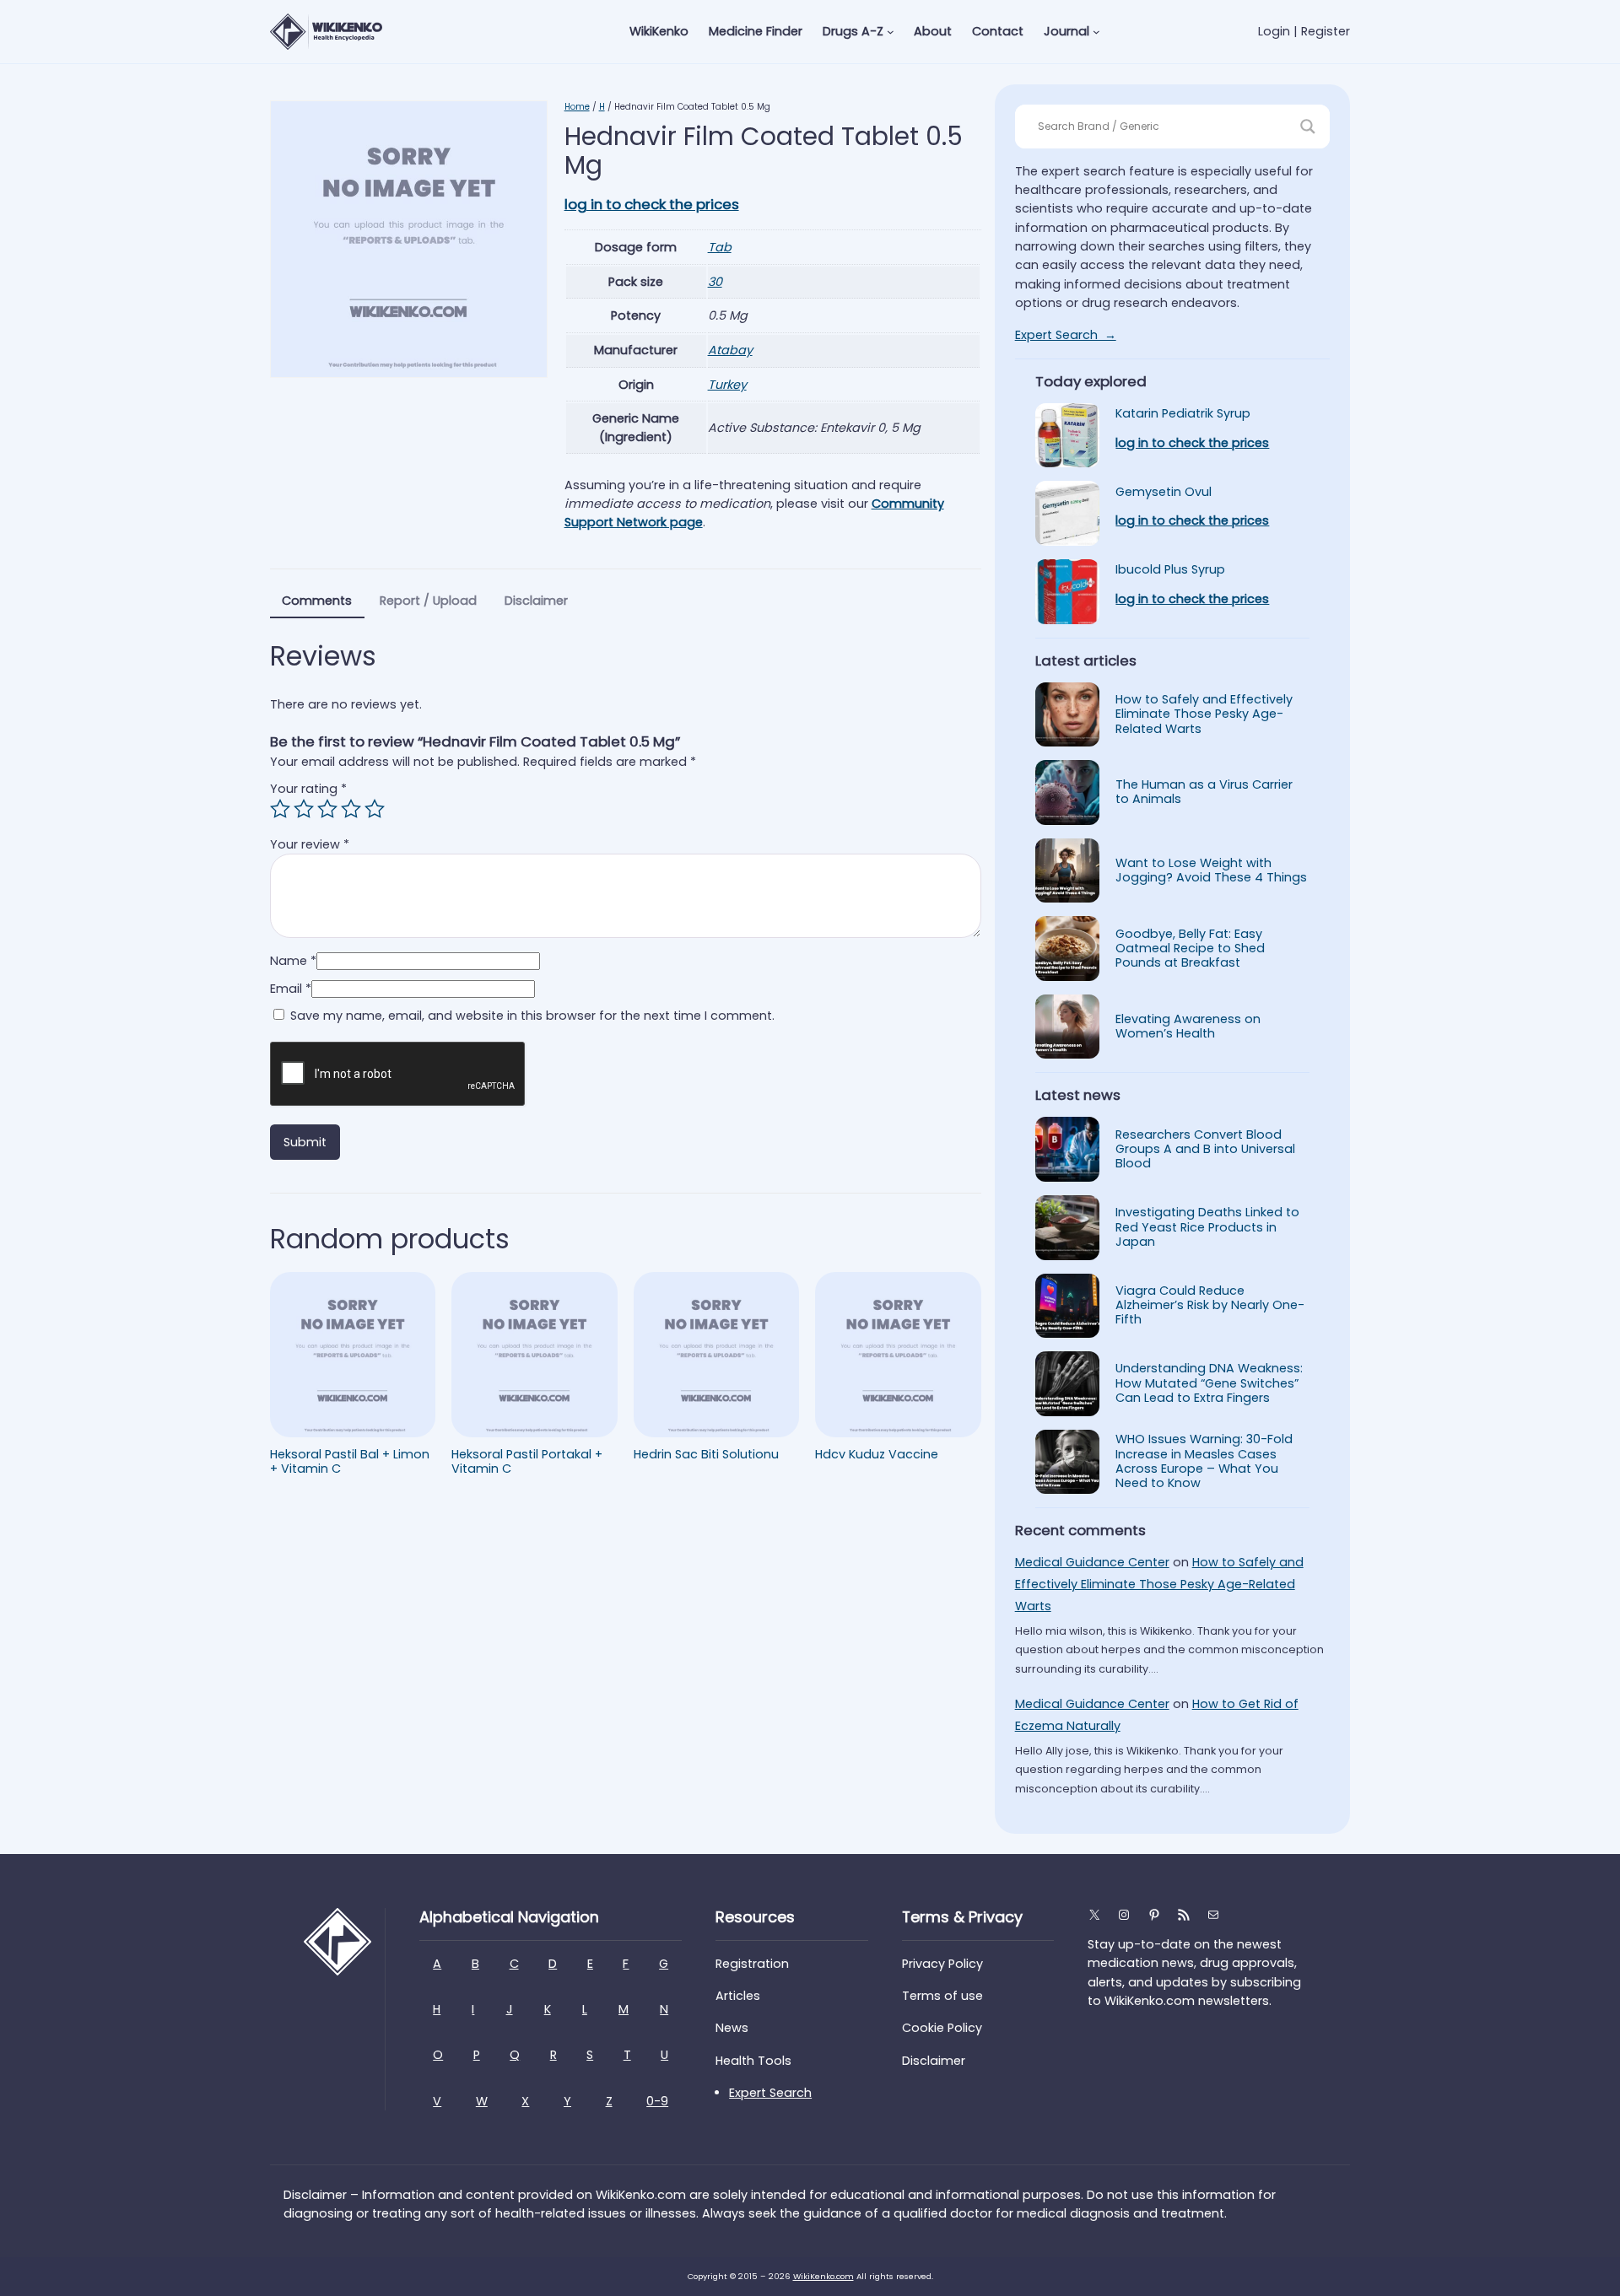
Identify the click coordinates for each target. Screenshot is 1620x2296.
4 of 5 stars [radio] (351, 809)
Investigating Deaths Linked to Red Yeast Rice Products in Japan (1207, 1227)
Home (577, 107)
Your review (310, 844)
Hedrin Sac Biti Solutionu (706, 1455)
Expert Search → (1066, 335)
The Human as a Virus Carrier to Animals (1204, 792)
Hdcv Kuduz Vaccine (877, 1455)
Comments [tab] (317, 601)
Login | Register (1304, 31)
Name (293, 961)
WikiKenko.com (823, 2276)
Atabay (730, 350)
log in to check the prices (652, 204)
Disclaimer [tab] (536, 601)
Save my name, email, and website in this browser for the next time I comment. (532, 1016)
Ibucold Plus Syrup (1170, 570)
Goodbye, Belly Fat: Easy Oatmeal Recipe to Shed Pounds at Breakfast (1190, 949)
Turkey (727, 385)
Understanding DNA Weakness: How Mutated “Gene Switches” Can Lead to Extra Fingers (1209, 1383)
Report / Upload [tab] (428, 601)
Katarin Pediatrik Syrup (1183, 414)
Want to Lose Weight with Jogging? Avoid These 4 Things (1211, 871)
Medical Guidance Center (1092, 1562)
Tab (720, 247)
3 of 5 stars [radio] (327, 809)
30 (715, 282)
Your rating (308, 789)
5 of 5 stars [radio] (375, 809)
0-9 (657, 2101)
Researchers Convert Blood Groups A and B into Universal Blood (1205, 1150)
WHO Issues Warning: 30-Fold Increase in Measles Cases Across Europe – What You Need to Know (1204, 1461)
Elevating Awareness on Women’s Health (1188, 1027)
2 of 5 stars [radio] (304, 809)
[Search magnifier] (1308, 127)
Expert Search (770, 2093)
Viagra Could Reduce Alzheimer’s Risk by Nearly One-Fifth (1210, 1306)
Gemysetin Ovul (1164, 492)
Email (291, 989)
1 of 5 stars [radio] (280, 809)
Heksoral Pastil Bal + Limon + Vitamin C (350, 1462)
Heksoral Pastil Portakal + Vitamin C (527, 1462)
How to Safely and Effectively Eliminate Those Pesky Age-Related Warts (1204, 714)
